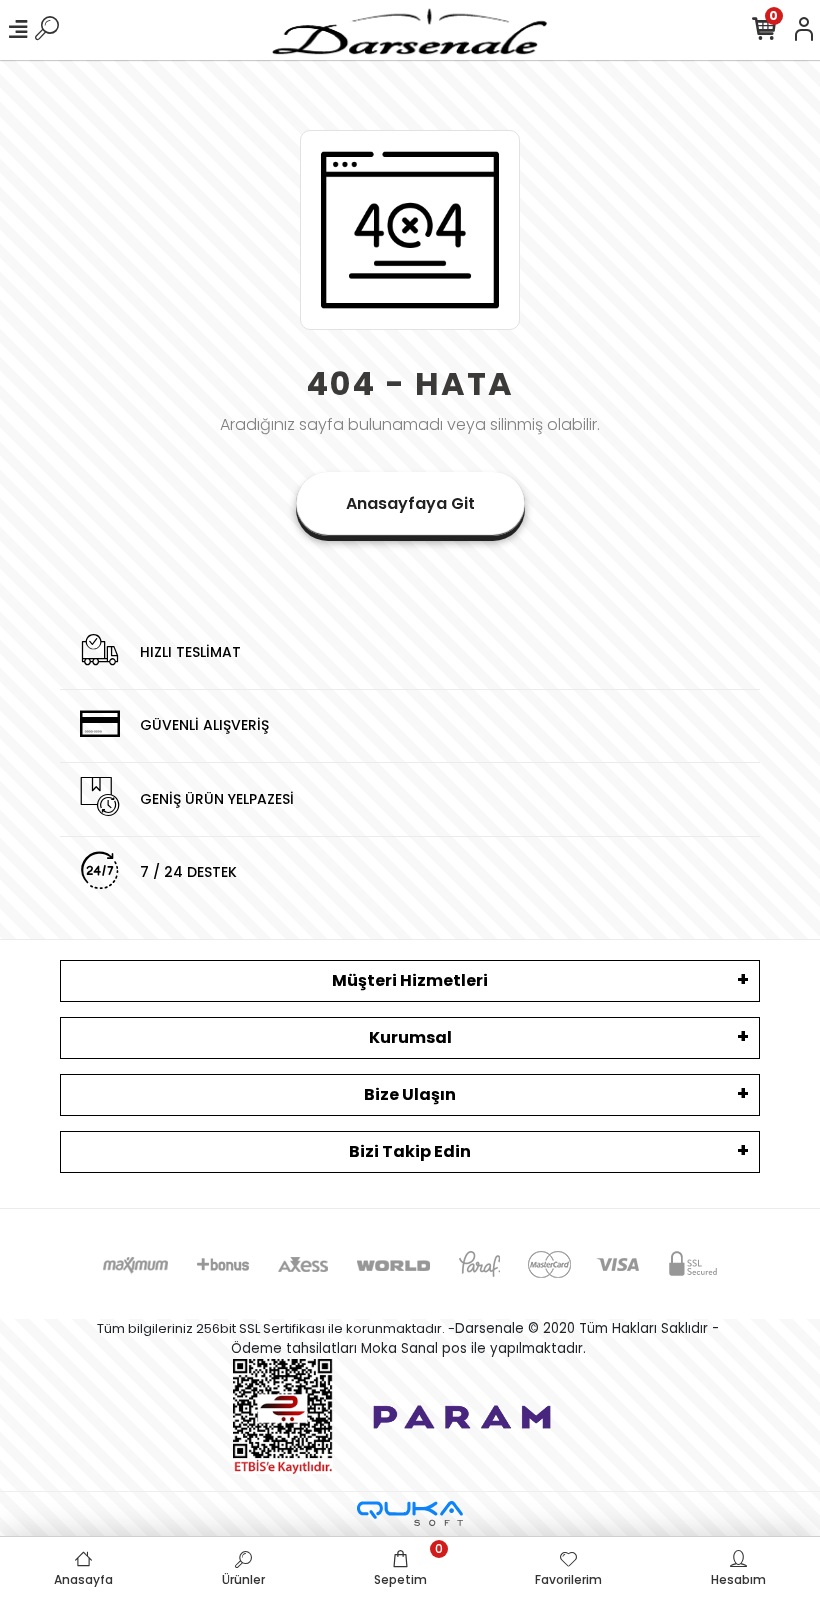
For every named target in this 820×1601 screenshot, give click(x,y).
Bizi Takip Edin (410, 1151)
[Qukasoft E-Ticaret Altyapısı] (410, 1513)
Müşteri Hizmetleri (410, 980)
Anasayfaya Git (410, 503)
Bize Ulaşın (410, 1094)
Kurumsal (410, 1037)
